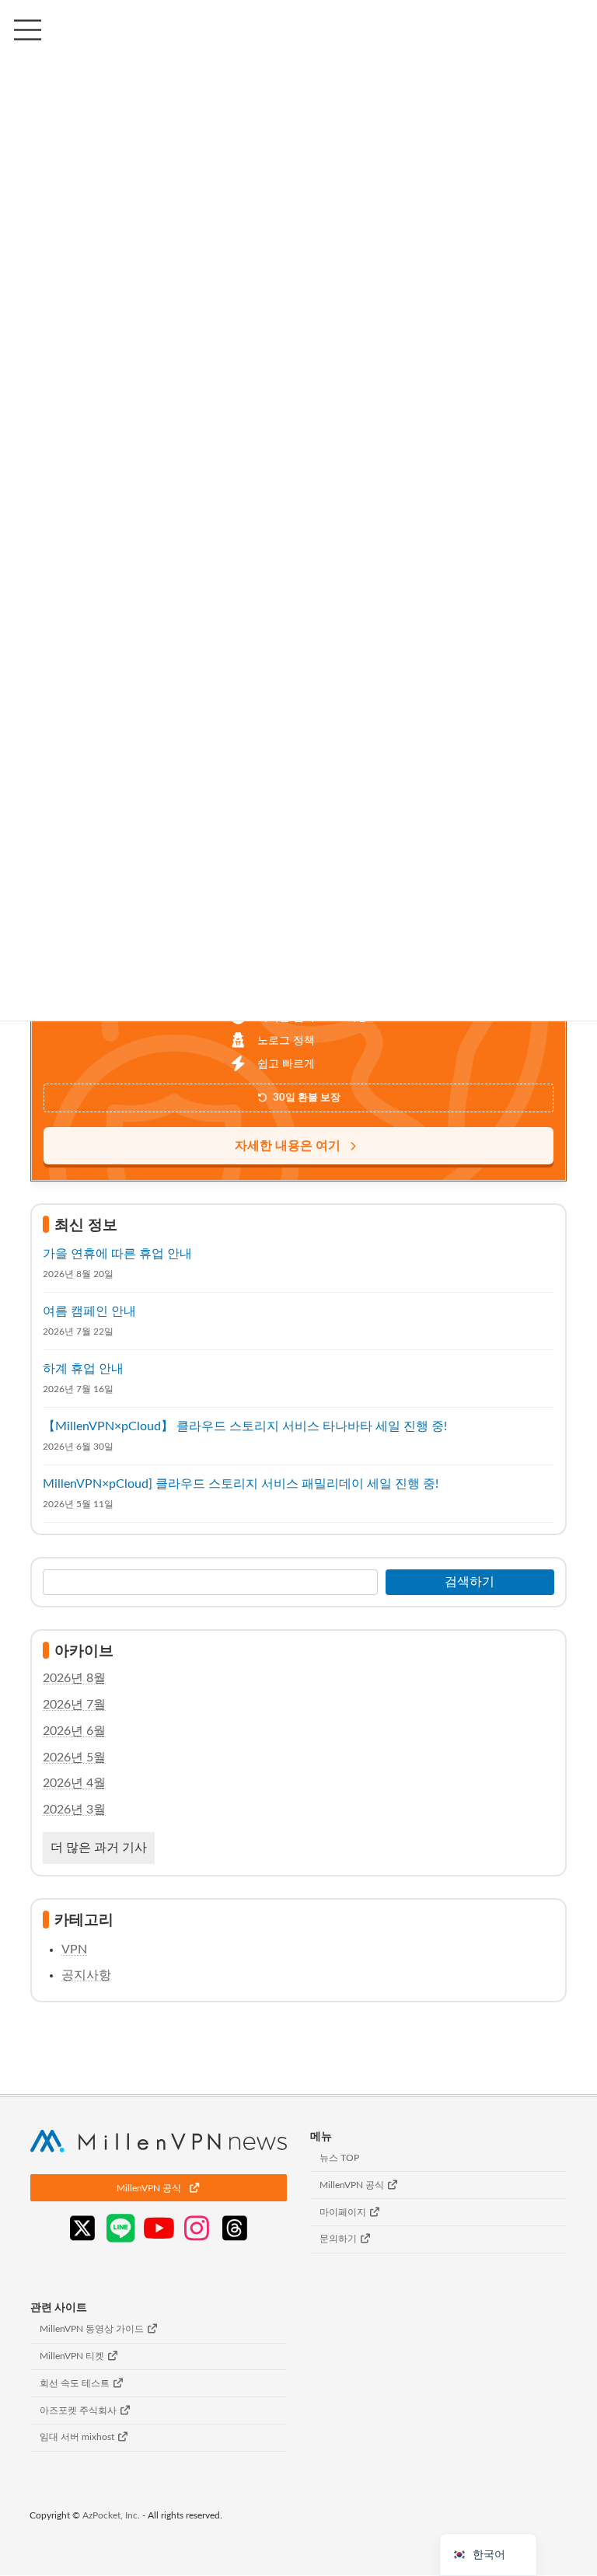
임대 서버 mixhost (78, 2438)
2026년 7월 (74, 1705)
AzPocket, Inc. (111, 2516)
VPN (74, 1949)
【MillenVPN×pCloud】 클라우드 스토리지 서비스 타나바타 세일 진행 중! (245, 1426)
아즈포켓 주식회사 (79, 2410)
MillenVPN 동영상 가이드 (93, 2330)
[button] (159, 2189)
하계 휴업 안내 (83, 1368)
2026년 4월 (74, 1783)
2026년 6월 (74, 1730)
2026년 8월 (74, 1678)
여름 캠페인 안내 (89, 1311)
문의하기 (339, 2239)
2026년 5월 (74, 1757)
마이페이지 (344, 2212)
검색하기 (470, 1581)
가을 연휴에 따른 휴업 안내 (117, 1253)
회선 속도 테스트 (76, 2383)
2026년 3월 (74, 1810)
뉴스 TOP (339, 2158)
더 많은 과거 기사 (99, 1848)
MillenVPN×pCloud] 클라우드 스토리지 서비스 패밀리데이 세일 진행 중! (241, 1483)
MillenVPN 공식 (353, 2185)
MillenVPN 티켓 (73, 2356)
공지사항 (86, 1974)
